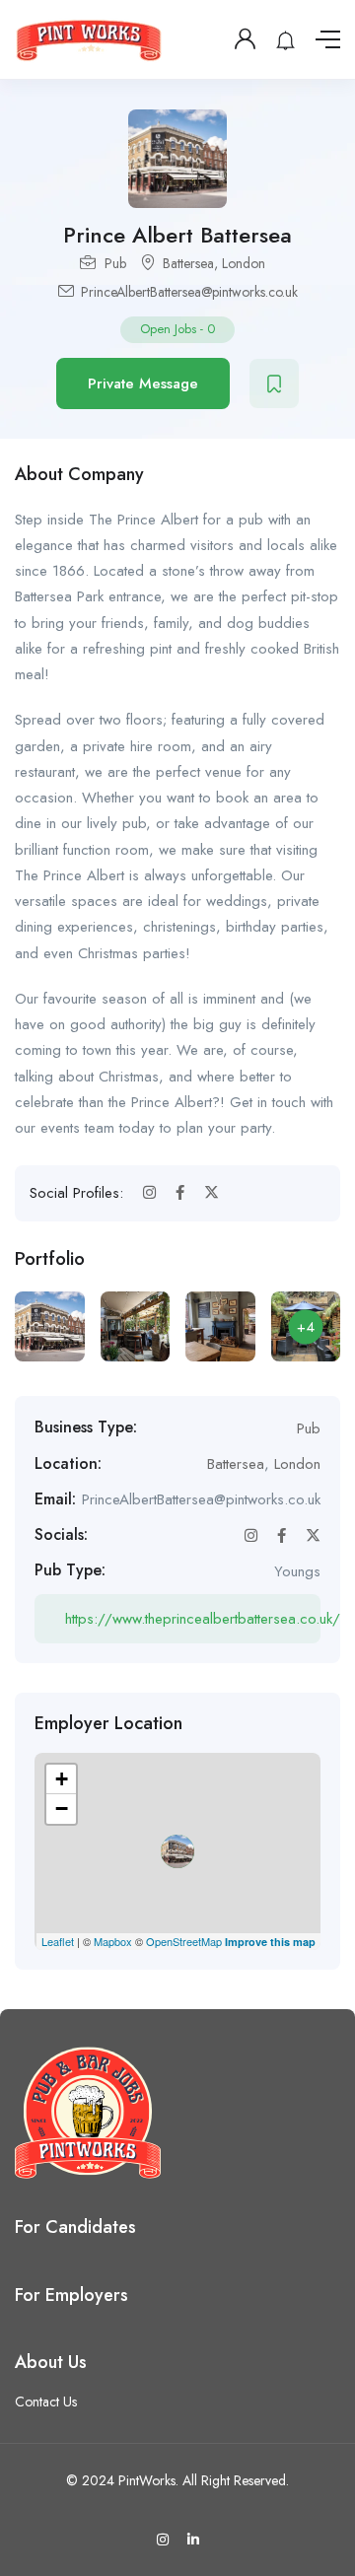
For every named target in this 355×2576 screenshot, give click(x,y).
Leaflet (58, 1941)
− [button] (62, 1809)
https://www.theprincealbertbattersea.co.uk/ (193, 1619)
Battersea (188, 263)
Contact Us (46, 2402)
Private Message (143, 383)
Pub (115, 263)
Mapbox (113, 1941)
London (244, 263)
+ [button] (62, 1779)
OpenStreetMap (184, 1941)
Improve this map (270, 1942)
